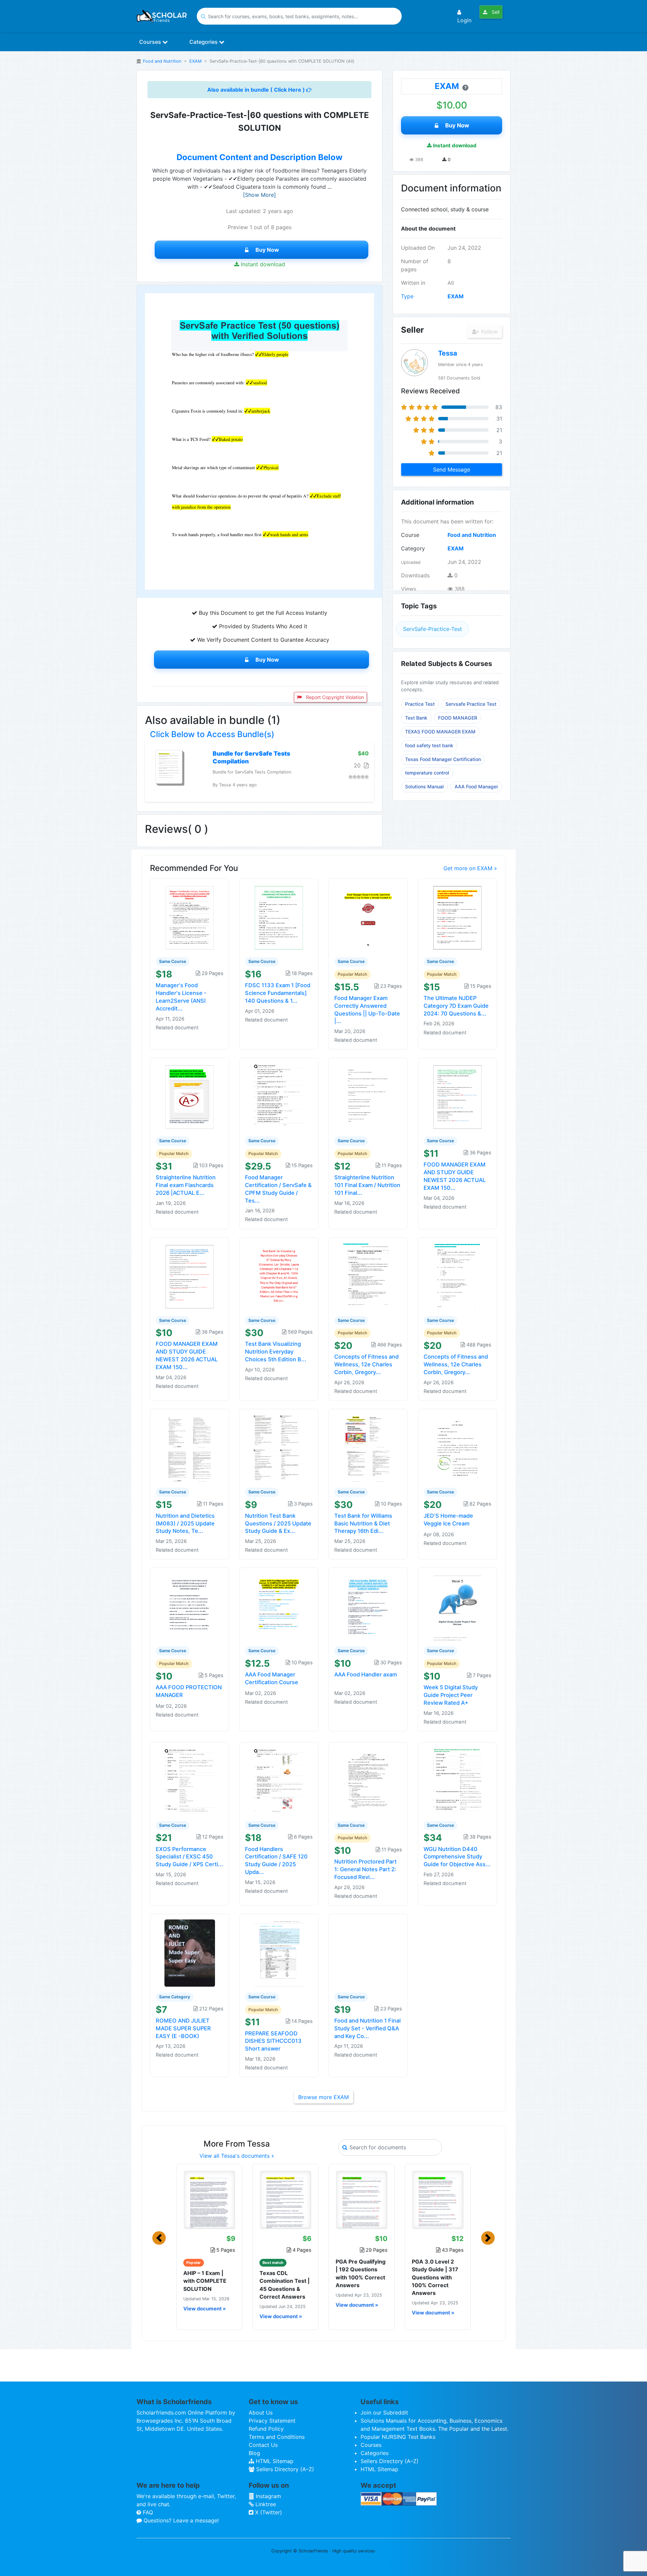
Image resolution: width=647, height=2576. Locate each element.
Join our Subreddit (384, 2413)
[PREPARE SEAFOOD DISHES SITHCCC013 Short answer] (279, 1952)
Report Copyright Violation (334, 697)
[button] (159, 2238)
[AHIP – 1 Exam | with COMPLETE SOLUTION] (209, 2200)
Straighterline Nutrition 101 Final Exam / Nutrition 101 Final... (367, 1185)
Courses (151, 42)
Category (413, 548)
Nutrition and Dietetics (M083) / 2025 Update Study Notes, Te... (185, 1523)
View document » (205, 2309)
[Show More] (259, 195)
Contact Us (263, 2445)
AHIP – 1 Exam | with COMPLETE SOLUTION (205, 2281)
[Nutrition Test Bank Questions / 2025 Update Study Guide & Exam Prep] (279, 1448)
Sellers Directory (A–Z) (284, 2469)
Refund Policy (266, 2429)
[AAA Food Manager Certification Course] (279, 1607)
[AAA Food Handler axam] (368, 1607)
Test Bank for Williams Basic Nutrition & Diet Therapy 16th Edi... (363, 1523)
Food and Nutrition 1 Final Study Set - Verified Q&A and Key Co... (367, 2028)
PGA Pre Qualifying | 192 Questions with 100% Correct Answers (361, 2273)
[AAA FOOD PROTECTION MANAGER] (190, 1607)
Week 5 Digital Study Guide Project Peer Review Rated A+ (451, 1695)
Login (464, 20)
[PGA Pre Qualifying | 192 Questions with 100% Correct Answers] (362, 2200)
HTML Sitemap (274, 2461)
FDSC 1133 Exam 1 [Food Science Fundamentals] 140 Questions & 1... (278, 993)
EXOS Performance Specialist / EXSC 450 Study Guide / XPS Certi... (189, 1857)
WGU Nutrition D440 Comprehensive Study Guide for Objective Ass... (457, 1857)
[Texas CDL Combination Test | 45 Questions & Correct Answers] (285, 2200)
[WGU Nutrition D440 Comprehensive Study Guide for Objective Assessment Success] (458, 1781)
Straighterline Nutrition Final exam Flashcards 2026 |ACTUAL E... (186, 1185)
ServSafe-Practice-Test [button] (433, 629)
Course (410, 535)
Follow (489, 332)
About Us (261, 2413)
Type (407, 296)
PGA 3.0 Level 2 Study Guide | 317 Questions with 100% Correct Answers (435, 2277)
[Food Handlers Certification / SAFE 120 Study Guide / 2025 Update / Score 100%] (279, 1781)
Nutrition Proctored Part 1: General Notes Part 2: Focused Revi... (365, 1869)
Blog (254, 2453)
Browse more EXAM (323, 2097)
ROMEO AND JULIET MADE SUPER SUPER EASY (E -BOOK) (183, 2028)
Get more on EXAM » (470, 868)
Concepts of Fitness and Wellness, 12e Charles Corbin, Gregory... (366, 1364)
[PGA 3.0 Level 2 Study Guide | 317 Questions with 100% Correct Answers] (438, 2200)
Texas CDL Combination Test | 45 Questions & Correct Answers (285, 2285)
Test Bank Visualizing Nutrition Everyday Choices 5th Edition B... (276, 1352)
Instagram (268, 2496)
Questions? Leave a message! (180, 2520)
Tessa (448, 353)
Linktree (265, 2504)
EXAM (195, 61)
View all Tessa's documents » (237, 2156)
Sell (495, 12)
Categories (204, 42)
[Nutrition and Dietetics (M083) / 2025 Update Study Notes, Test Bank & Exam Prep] (190, 1448)
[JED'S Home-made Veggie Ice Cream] (458, 1448)
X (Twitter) (268, 2512)
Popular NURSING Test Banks (398, 2437)
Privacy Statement (272, 2421)
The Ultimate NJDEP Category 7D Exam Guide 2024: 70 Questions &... (456, 1006)
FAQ (147, 2512)
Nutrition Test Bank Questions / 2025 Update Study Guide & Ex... (278, 1523)
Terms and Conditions (277, 2437)
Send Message (452, 469)
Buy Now (267, 250)
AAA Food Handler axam (366, 1674)
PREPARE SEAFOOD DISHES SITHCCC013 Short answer (273, 2041)
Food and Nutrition (162, 61)
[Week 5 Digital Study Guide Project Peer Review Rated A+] (458, 1607)
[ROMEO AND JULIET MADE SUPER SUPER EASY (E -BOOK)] (190, 1952)
